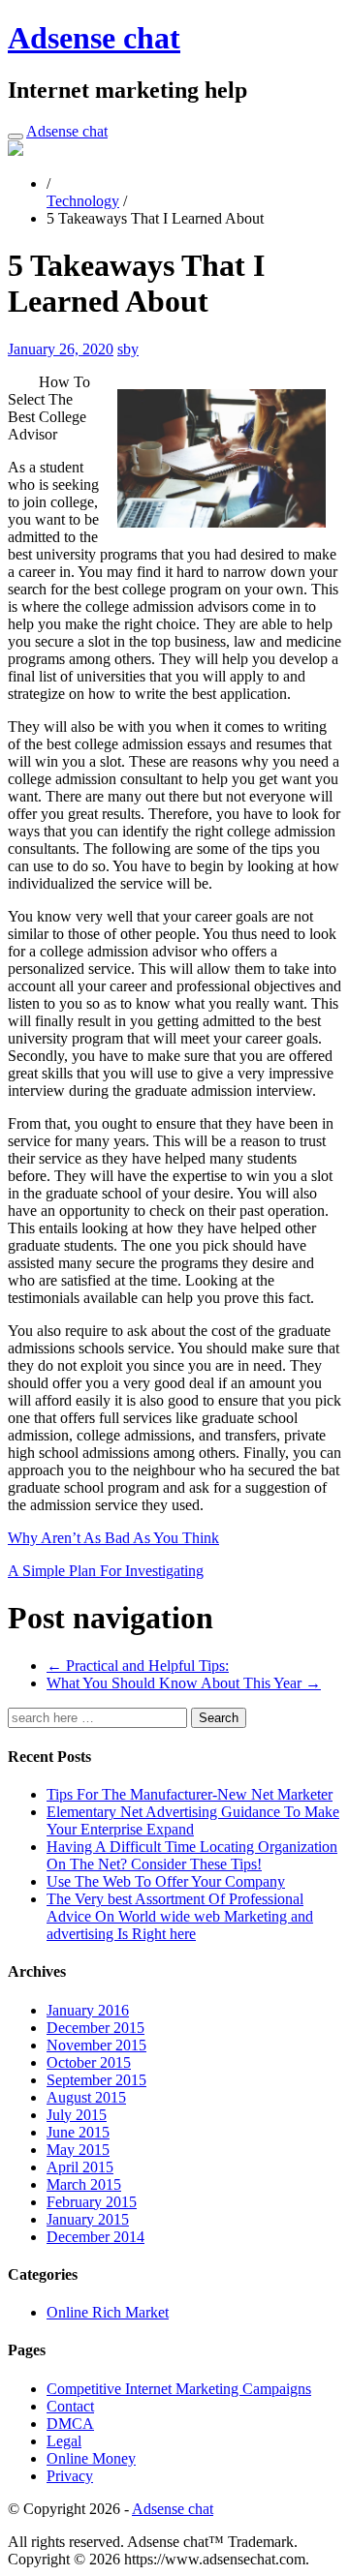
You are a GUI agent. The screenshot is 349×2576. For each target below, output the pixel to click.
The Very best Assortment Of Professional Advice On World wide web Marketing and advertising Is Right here (180, 1916)
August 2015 (86, 2097)
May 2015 (78, 2150)
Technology (83, 201)
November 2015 (96, 2045)
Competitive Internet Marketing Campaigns (179, 2389)
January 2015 (88, 2219)
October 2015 (89, 2062)
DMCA (70, 2424)
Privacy (70, 2476)
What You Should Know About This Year (184, 1683)
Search (219, 1718)
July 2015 (77, 2115)
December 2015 (95, 2028)
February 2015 (92, 2202)
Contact (70, 2406)
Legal (64, 2441)
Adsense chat (94, 38)
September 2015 (96, 2080)
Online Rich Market (108, 2312)
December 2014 (95, 2237)
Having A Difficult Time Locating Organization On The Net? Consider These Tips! (192, 1855)
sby (128, 349)
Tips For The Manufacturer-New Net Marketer (190, 1794)
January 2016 (88, 2010)
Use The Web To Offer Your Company (166, 1881)
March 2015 (84, 2184)
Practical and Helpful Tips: (138, 1666)
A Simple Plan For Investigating (106, 1571)
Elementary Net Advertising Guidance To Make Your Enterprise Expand (193, 1820)
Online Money (91, 2458)
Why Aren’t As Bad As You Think (113, 1538)
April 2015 (80, 2167)
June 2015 (78, 2132)
